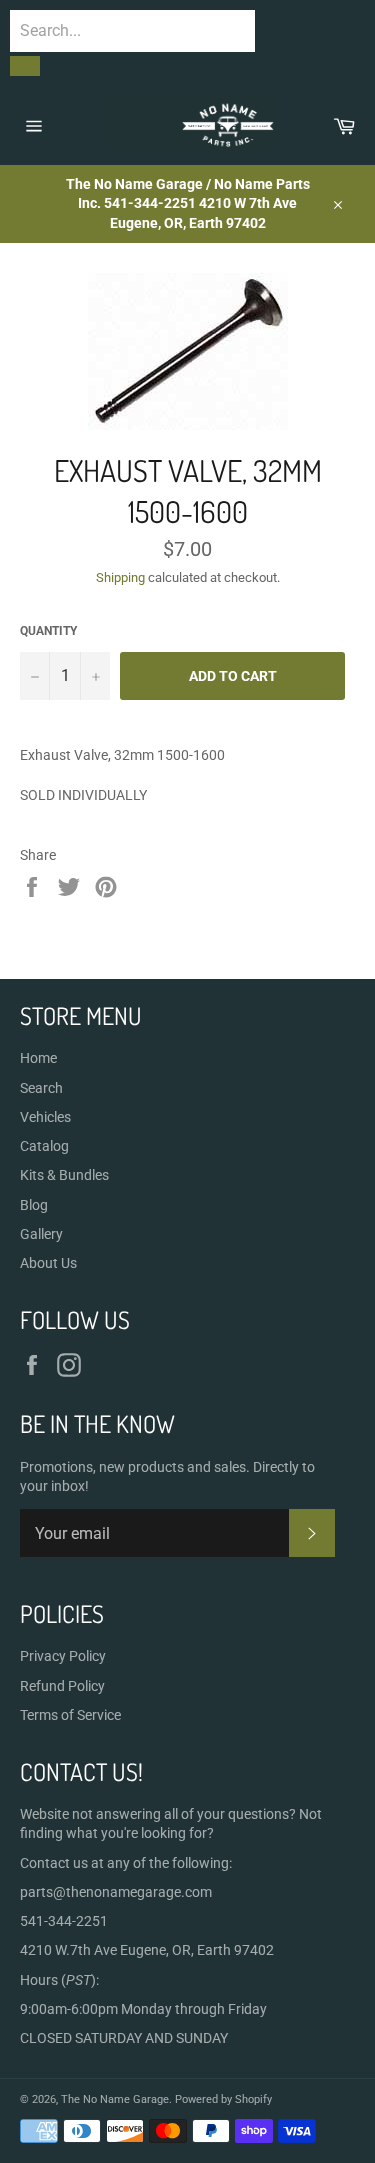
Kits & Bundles (64, 1175)
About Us (48, 1263)
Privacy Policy (63, 1656)
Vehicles (45, 1117)
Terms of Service (70, 1715)
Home (38, 1058)
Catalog (44, 1146)
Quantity (48, 631)
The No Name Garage (115, 2099)
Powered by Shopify (223, 2099)
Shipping (120, 577)
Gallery (41, 1234)
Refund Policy (62, 1686)
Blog (34, 1205)
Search (41, 1088)
